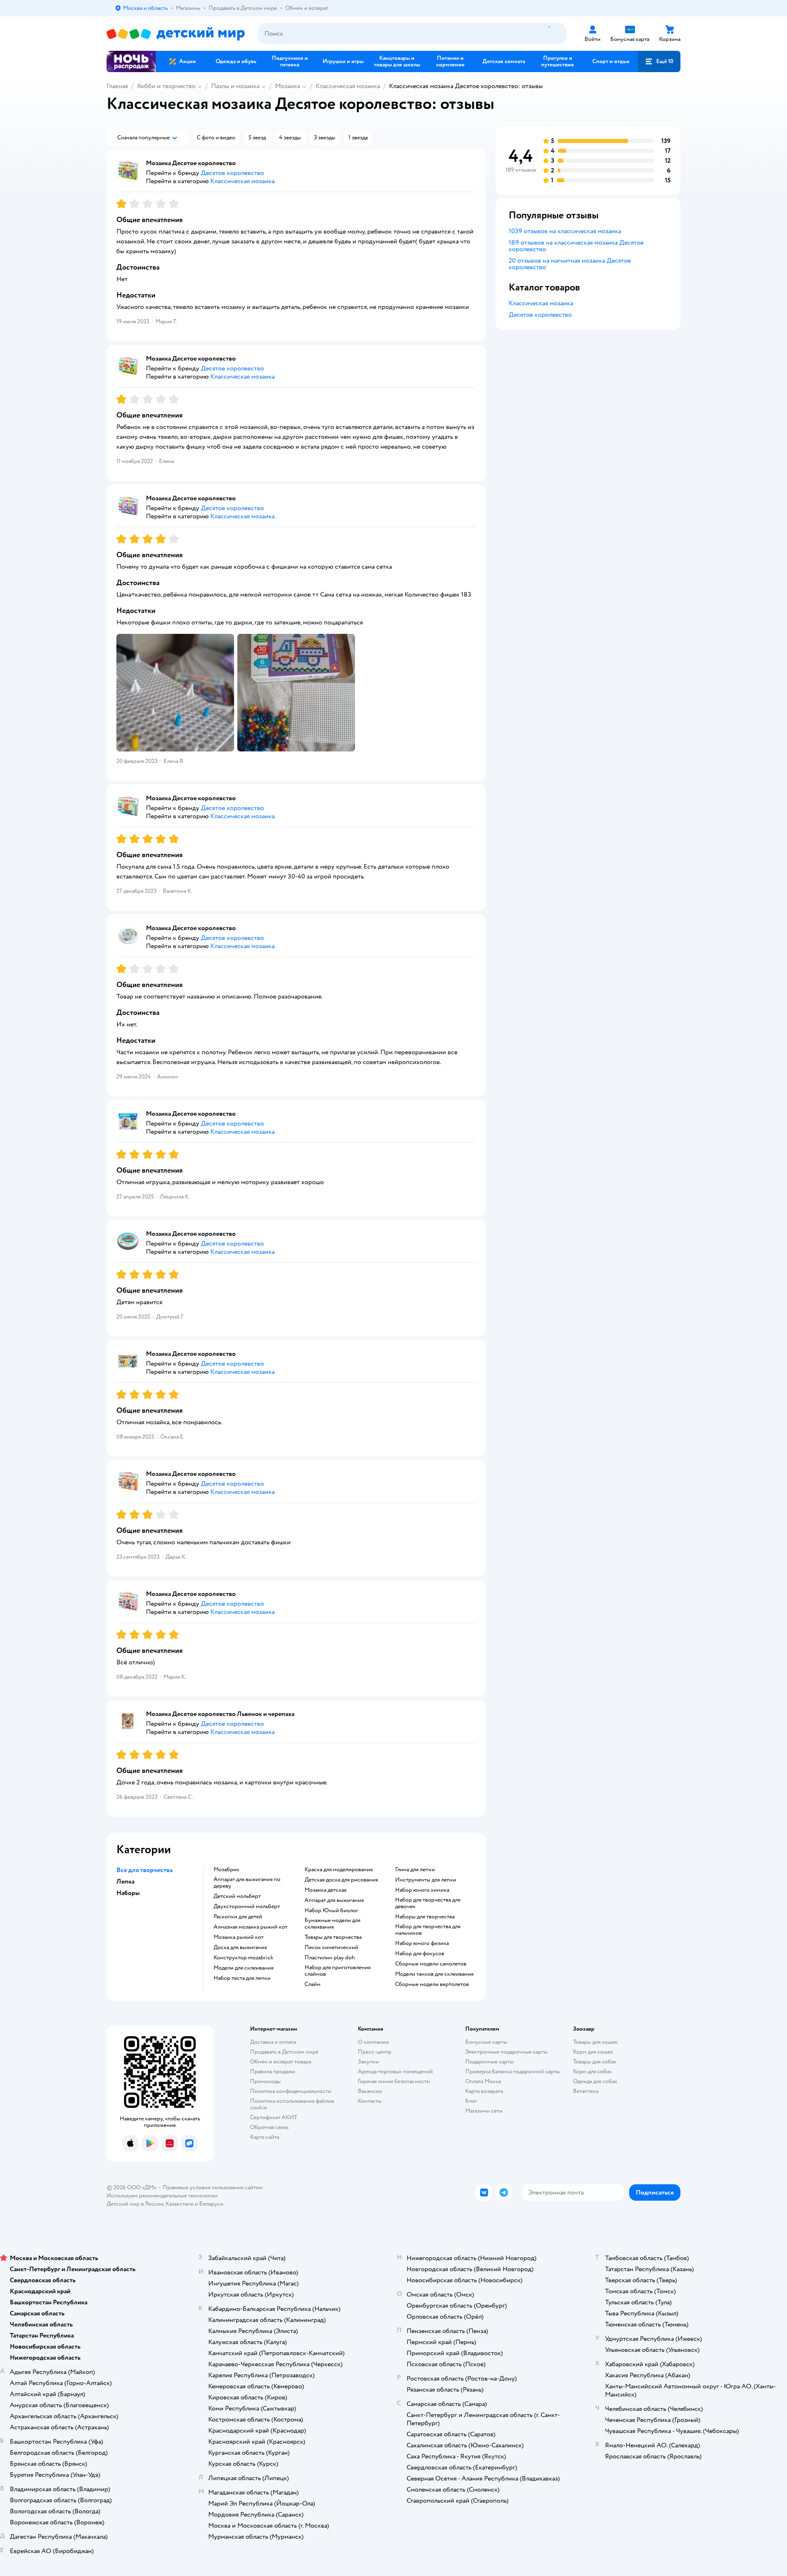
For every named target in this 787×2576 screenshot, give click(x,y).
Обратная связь (269, 2127)
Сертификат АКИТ (274, 2117)
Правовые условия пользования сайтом (213, 2187)
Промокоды (265, 2081)
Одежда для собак (595, 2081)
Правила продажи (273, 2071)
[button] (659, 61)
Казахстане (180, 2204)
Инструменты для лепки (426, 1880)
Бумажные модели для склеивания (332, 1924)
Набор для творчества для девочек (428, 1903)
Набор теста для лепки (242, 1978)
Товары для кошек (595, 2042)
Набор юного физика (422, 1943)
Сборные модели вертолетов (432, 1984)
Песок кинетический (331, 1947)
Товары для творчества (333, 1937)
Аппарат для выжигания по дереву (247, 1883)
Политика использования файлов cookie (292, 2104)
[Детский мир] (176, 34)
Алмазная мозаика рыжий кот (250, 1927)
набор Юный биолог (331, 1911)
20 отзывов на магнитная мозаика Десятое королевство (570, 264)
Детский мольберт (237, 1896)
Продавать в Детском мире (284, 2052)
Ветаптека (586, 2091)
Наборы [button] (128, 1893)
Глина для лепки (415, 1870)
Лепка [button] (125, 1882)
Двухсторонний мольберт (247, 1906)
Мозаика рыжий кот (239, 1937)
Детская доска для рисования (341, 1880)
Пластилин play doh (330, 1958)
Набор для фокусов (420, 1954)
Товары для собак (595, 2062)
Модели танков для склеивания (434, 1974)
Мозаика (288, 86)
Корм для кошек (593, 2052)
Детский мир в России (135, 2204)
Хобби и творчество (166, 86)
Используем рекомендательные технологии (162, 2196)
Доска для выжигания (240, 1947)
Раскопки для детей (238, 1917)
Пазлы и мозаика (235, 86)
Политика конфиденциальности (291, 2091)
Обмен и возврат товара (281, 2062)
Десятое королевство (540, 315)
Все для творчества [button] (144, 1870)
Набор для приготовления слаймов (338, 1971)
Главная (117, 86)
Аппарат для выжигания (334, 1900)
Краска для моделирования (339, 1870)
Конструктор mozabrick (243, 1958)
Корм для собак (593, 2071)
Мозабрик (226, 1870)
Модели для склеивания (243, 1968)
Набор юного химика (422, 1890)
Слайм (313, 1984)
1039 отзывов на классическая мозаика (565, 231)
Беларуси (211, 2204)
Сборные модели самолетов (431, 1964)
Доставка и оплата (273, 2042)
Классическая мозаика (348, 86)
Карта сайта (265, 2137)
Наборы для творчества (425, 1917)
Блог (471, 2101)
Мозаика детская (325, 1890)
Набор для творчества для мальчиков (428, 1930)
